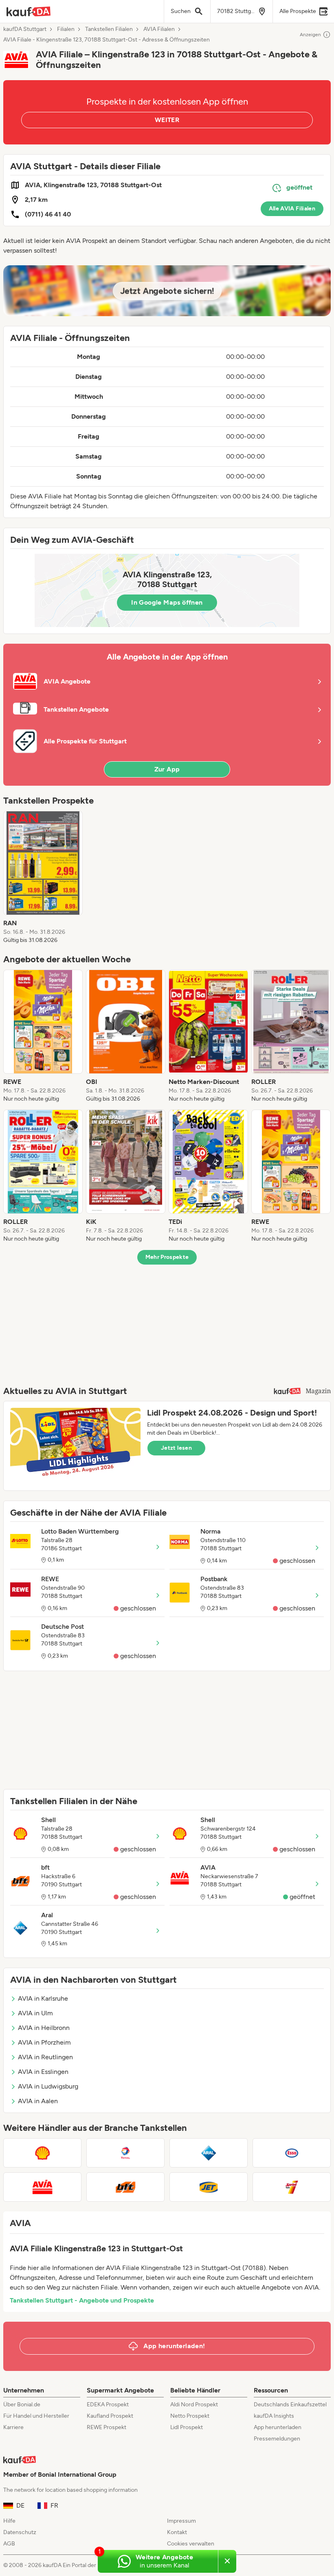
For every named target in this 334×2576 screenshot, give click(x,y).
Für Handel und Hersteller (36, 2416)
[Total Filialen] (125, 2153)
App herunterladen (278, 2427)
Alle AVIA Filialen (292, 209)
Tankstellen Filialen (109, 29)
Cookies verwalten (191, 2544)
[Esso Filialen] (292, 2153)
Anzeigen (310, 35)
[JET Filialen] (209, 2187)
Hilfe (9, 2521)
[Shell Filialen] (42, 2153)
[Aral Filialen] (209, 2153)
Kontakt (177, 2532)
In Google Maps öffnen (167, 602)
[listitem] (43, 878)
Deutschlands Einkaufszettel (290, 2404)
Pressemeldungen (277, 2439)
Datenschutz (20, 2532)
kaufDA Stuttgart (25, 29)
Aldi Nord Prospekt (194, 2404)
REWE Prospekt (107, 2427)
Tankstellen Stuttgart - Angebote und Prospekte (82, 2300)
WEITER (167, 120)
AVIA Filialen (159, 29)
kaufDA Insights (274, 2416)
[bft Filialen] (125, 2187)
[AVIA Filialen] (42, 2187)
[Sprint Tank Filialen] (292, 2187)
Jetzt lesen (176, 1448)
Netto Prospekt (190, 2416)
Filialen (66, 29)
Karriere (13, 2427)
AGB (9, 2544)
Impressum (181, 2521)
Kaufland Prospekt (110, 2416)
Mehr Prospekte (167, 1257)
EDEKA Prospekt (108, 2404)
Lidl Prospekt (187, 2427)
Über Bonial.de (22, 2404)
